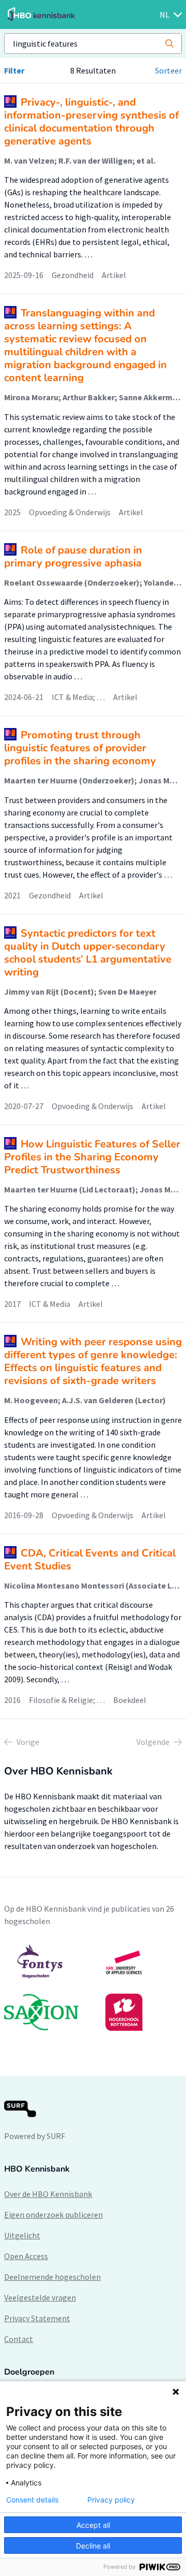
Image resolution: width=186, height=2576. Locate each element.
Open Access (26, 2256)
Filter (14, 70)
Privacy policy (111, 2500)
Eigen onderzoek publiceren (53, 2215)
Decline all (93, 2546)
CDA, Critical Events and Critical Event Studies (90, 1560)
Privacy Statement (37, 2318)
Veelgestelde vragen (40, 2297)
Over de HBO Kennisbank (48, 2194)
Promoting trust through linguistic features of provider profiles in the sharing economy (80, 748)
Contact (19, 2339)
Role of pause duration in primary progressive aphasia (73, 557)
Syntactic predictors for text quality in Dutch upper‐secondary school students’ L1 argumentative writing (88, 953)
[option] (93, 1987)
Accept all (93, 2525)
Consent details (32, 2500)
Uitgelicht (22, 2235)
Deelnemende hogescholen (52, 2277)
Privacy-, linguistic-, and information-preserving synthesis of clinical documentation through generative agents (91, 122)
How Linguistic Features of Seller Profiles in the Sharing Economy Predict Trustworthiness (92, 1157)
